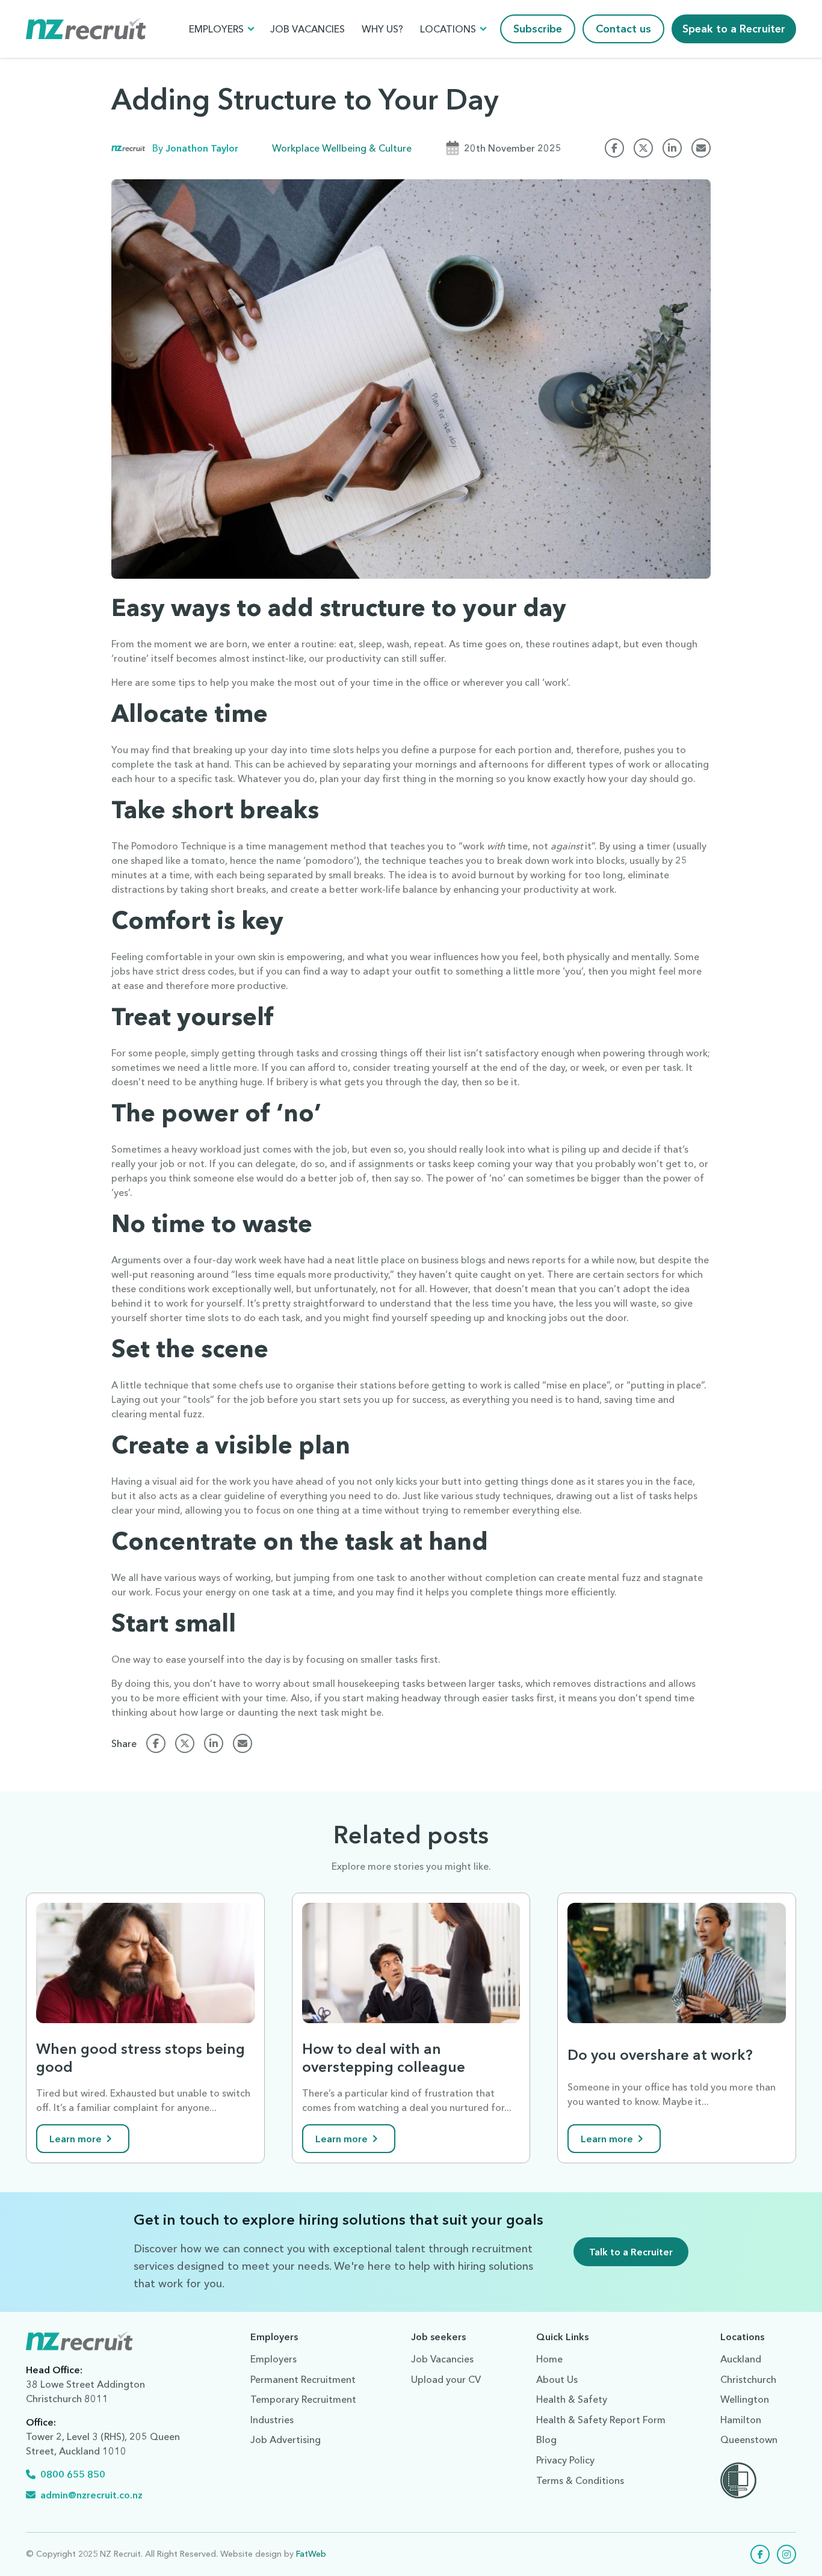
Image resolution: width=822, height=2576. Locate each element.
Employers (216, 29)
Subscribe (538, 29)
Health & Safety (572, 2399)
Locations (448, 29)
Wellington (745, 2399)
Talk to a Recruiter (631, 2252)
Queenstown (749, 2439)
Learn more (76, 2139)
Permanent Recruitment (303, 2379)
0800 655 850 (73, 2474)
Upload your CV (446, 2379)
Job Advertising (286, 2439)
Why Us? (382, 29)
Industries (272, 2420)
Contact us (623, 29)
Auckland (741, 2359)
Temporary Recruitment (303, 2399)
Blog (546, 2439)
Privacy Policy (565, 2460)
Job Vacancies (307, 29)
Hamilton (741, 2420)
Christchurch (748, 2379)
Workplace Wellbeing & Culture (342, 148)
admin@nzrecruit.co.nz (91, 2495)
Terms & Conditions (580, 2480)
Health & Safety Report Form (601, 2420)
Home (549, 2359)
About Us (557, 2379)
